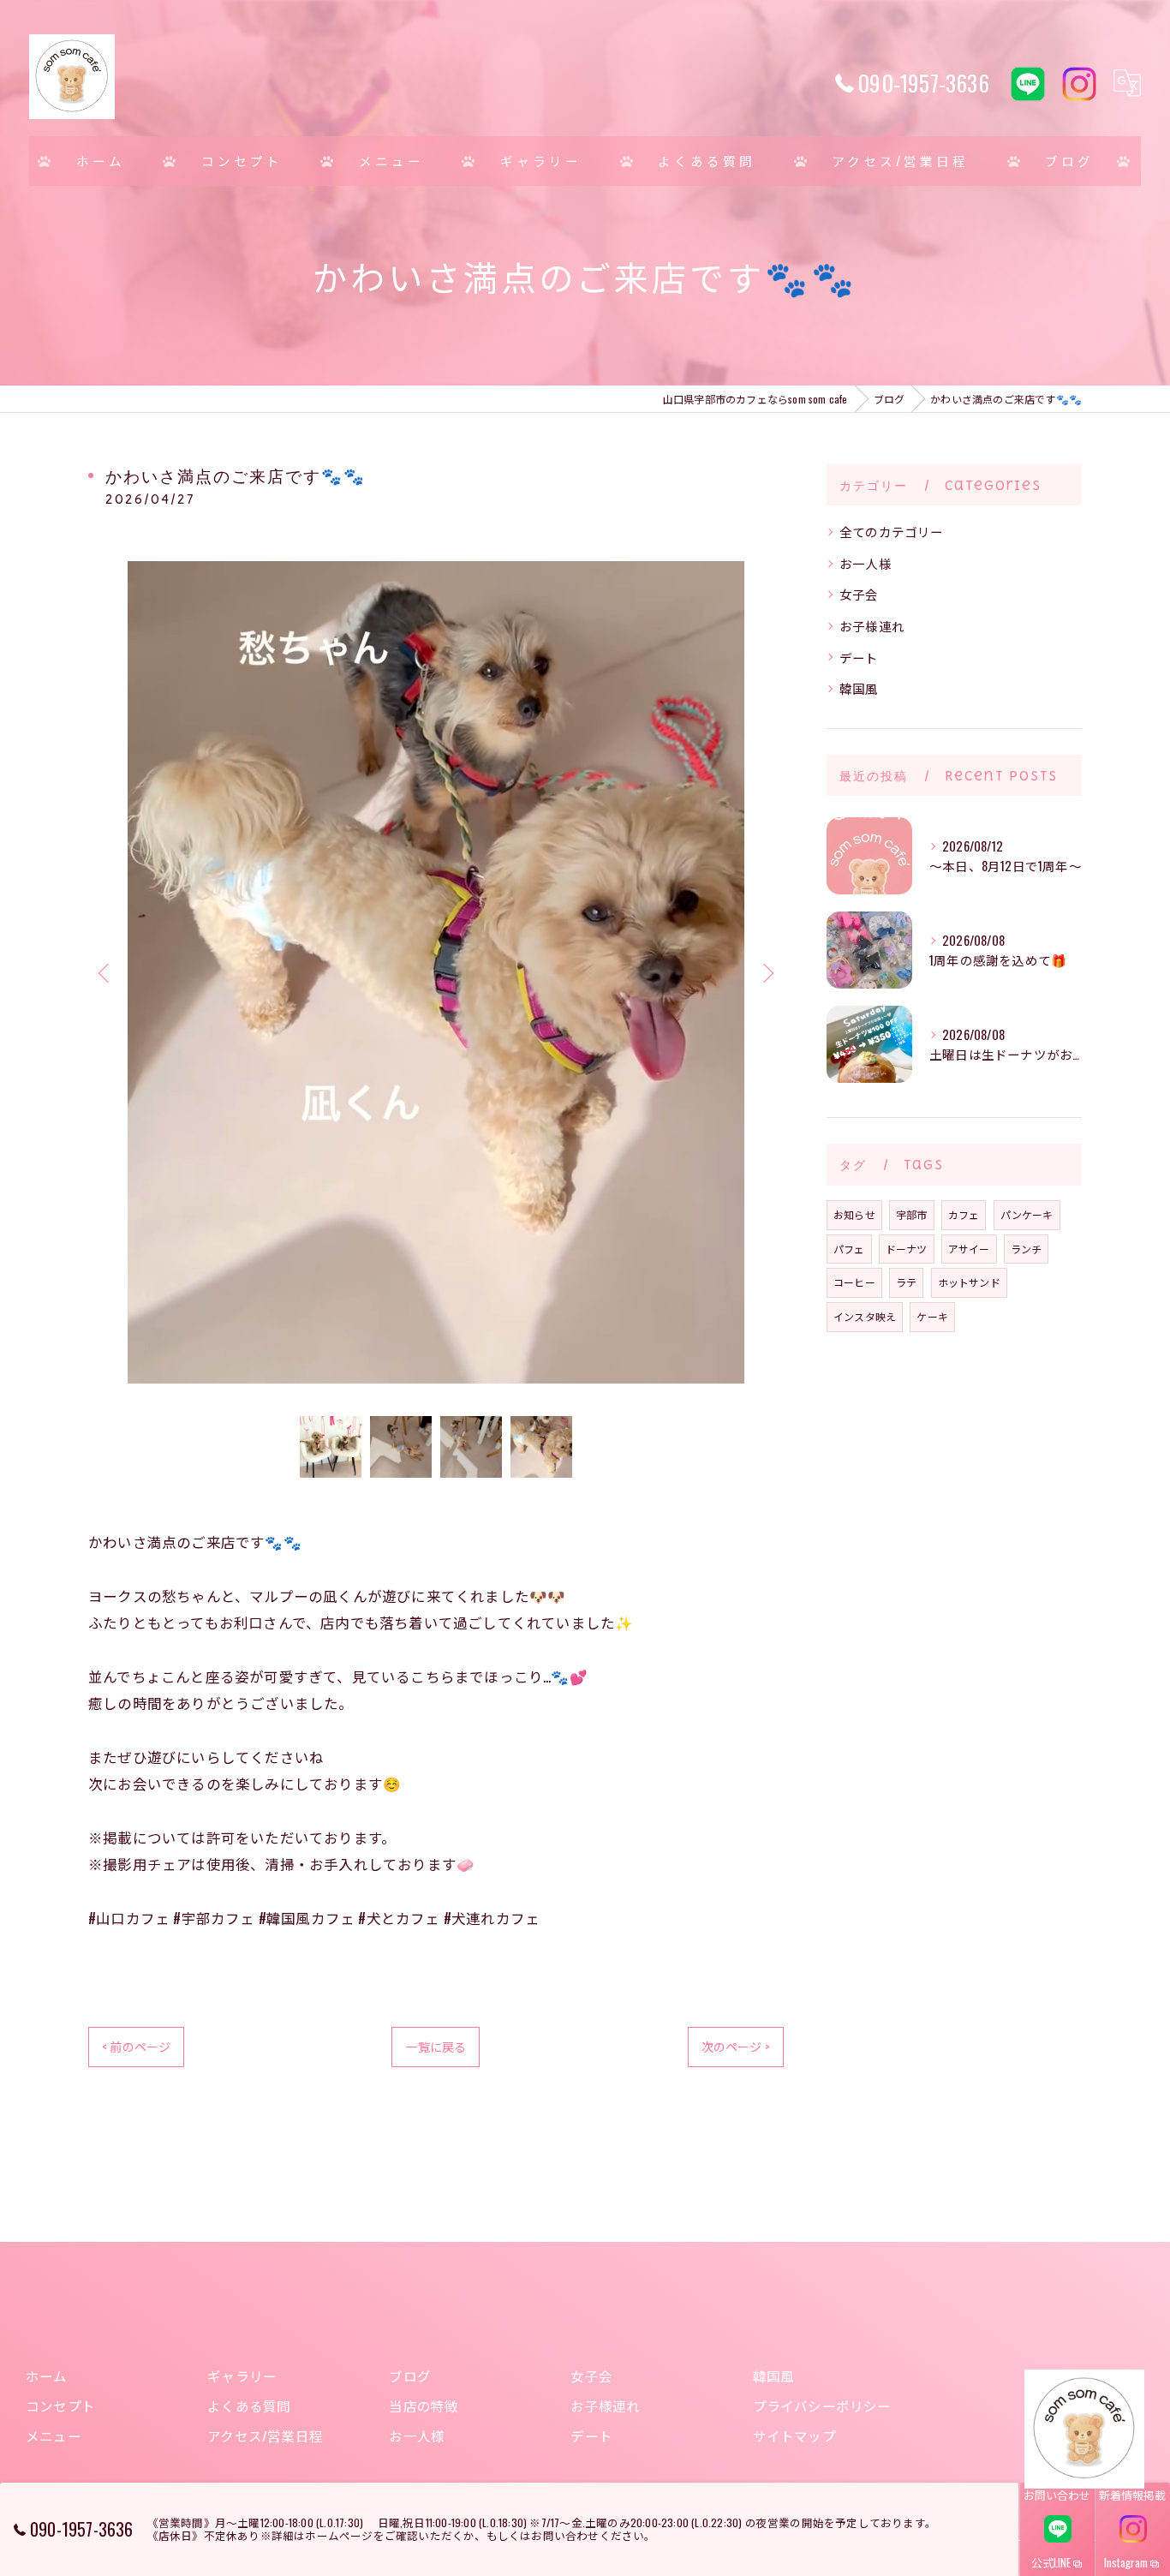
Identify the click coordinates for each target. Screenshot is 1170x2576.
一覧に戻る (436, 2046)
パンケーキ (1027, 1214)
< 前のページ (136, 2046)
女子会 (859, 594)
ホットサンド (969, 1282)
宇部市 (912, 1214)
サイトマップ (794, 2436)
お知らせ (854, 1214)
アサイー (969, 1249)
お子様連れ (872, 626)
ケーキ (932, 1316)
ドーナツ (907, 1249)
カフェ (964, 1214)
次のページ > (736, 2046)
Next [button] (767, 972)
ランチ (1027, 1249)
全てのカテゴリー (892, 532)
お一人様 (866, 563)
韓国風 (859, 688)
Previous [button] (105, 972)
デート (859, 657)
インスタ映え (865, 1316)
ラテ (906, 1282)
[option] (436, 972)
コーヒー (854, 1282)
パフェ (849, 1249)
